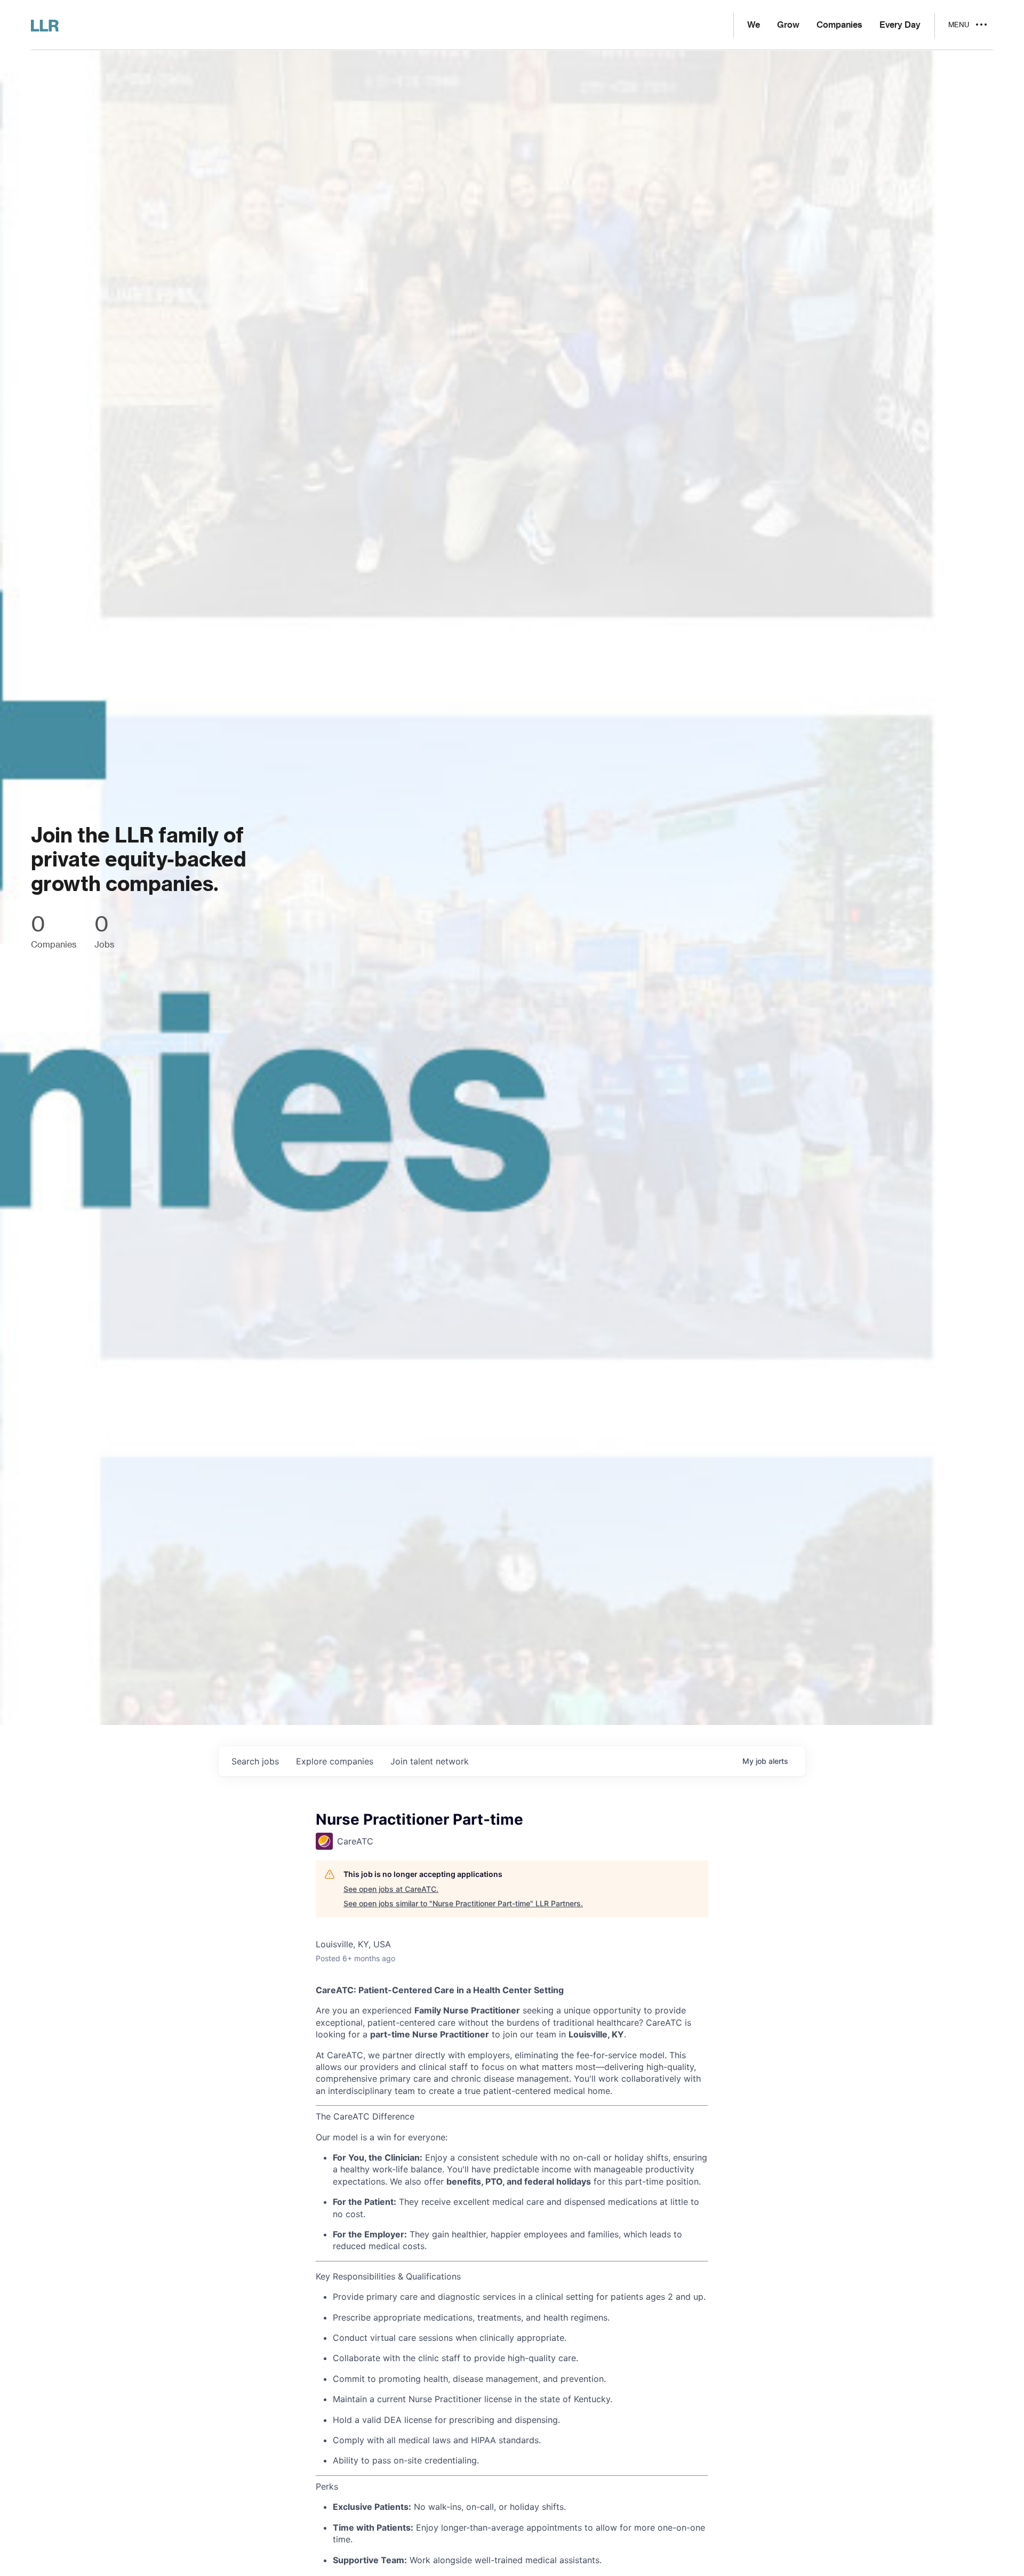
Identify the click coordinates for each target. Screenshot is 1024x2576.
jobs (255, 1761)
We (754, 25)
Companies (839, 25)
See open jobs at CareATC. (391, 1889)
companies (335, 1761)
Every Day (900, 25)
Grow (788, 25)
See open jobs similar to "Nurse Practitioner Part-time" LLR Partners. (463, 1903)
